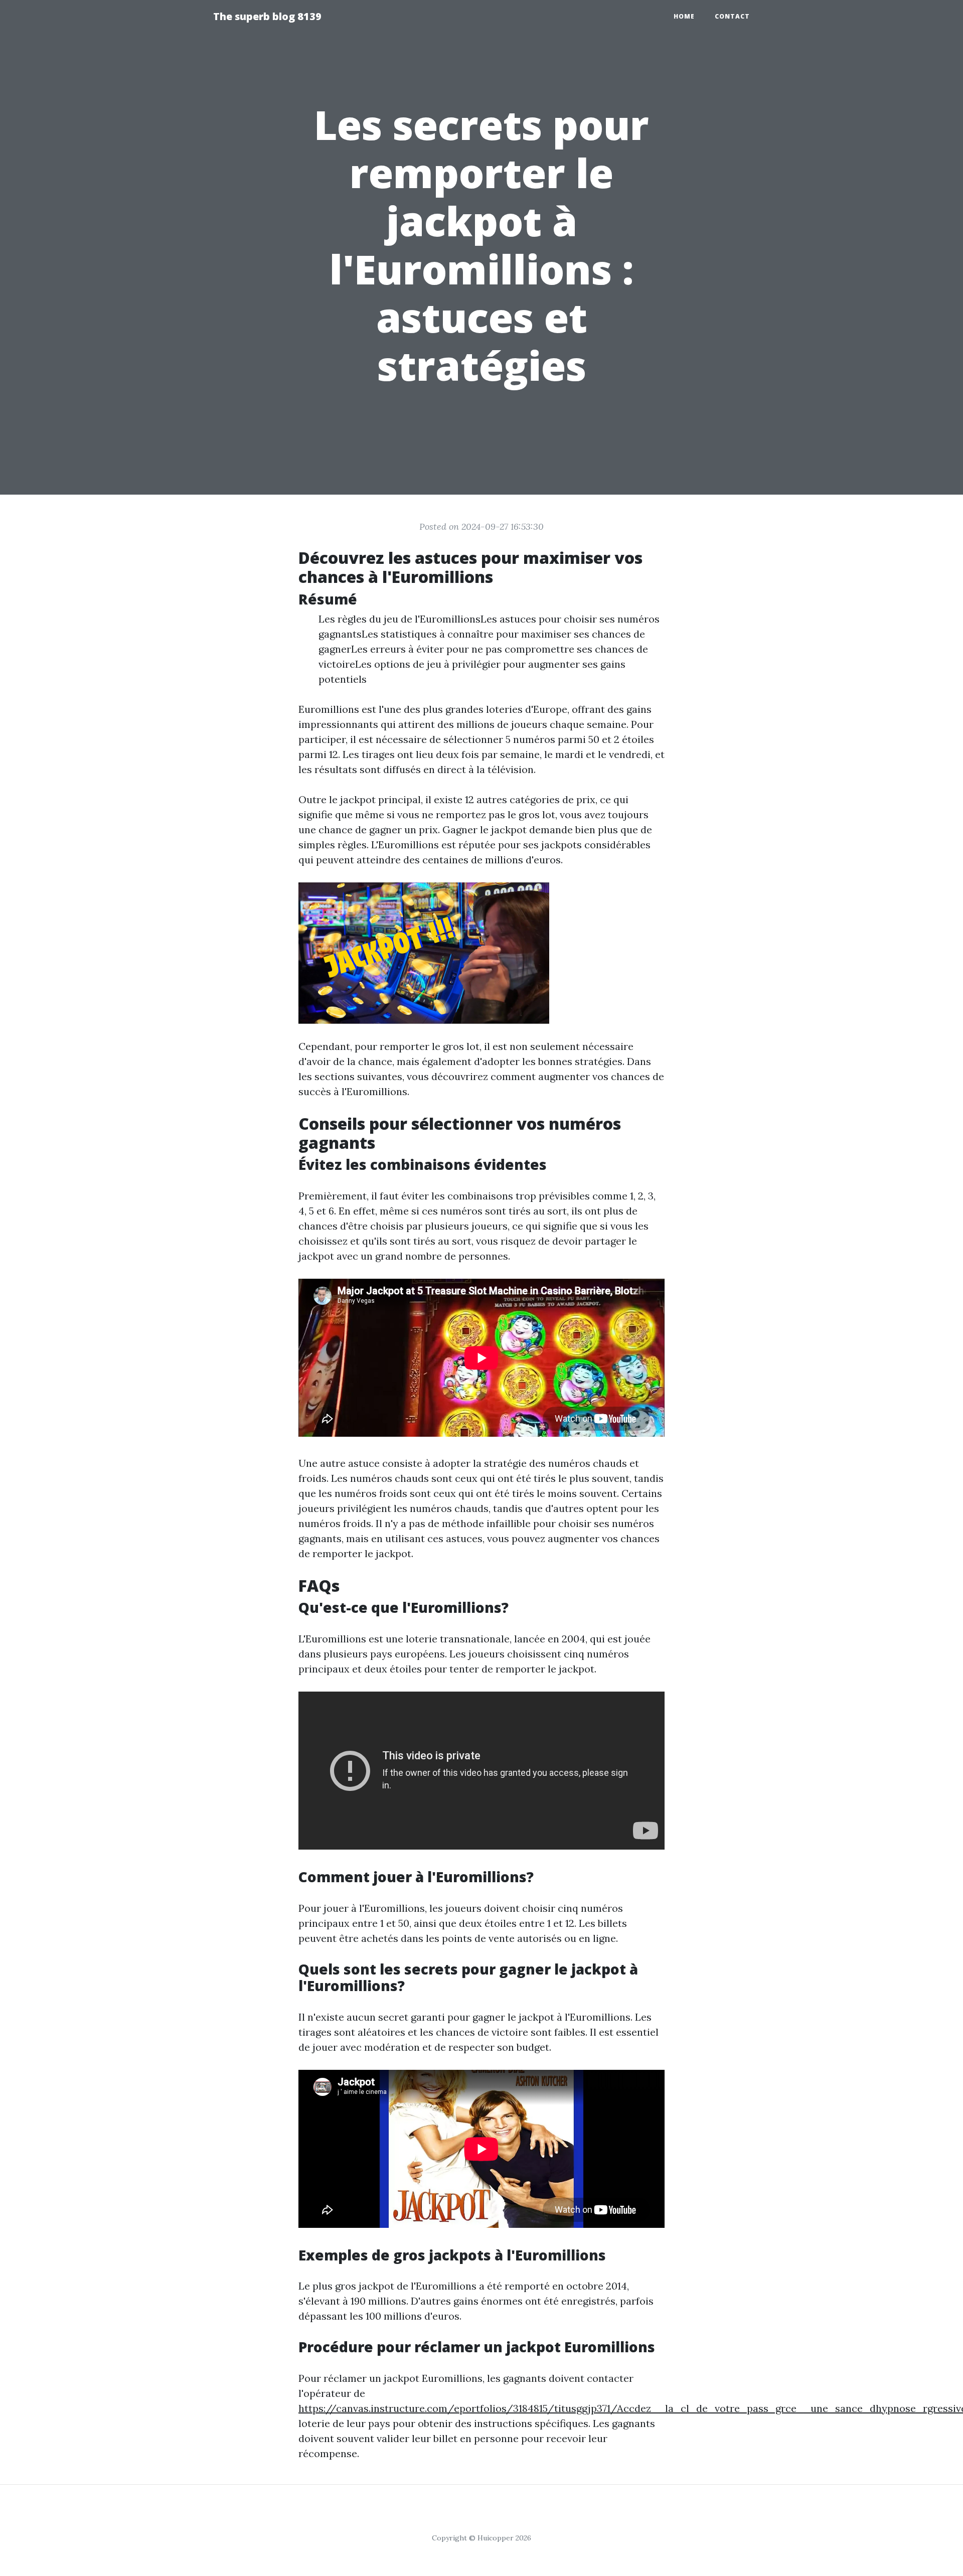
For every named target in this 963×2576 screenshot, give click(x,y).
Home (684, 16)
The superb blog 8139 (267, 16)
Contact (732, 16)
